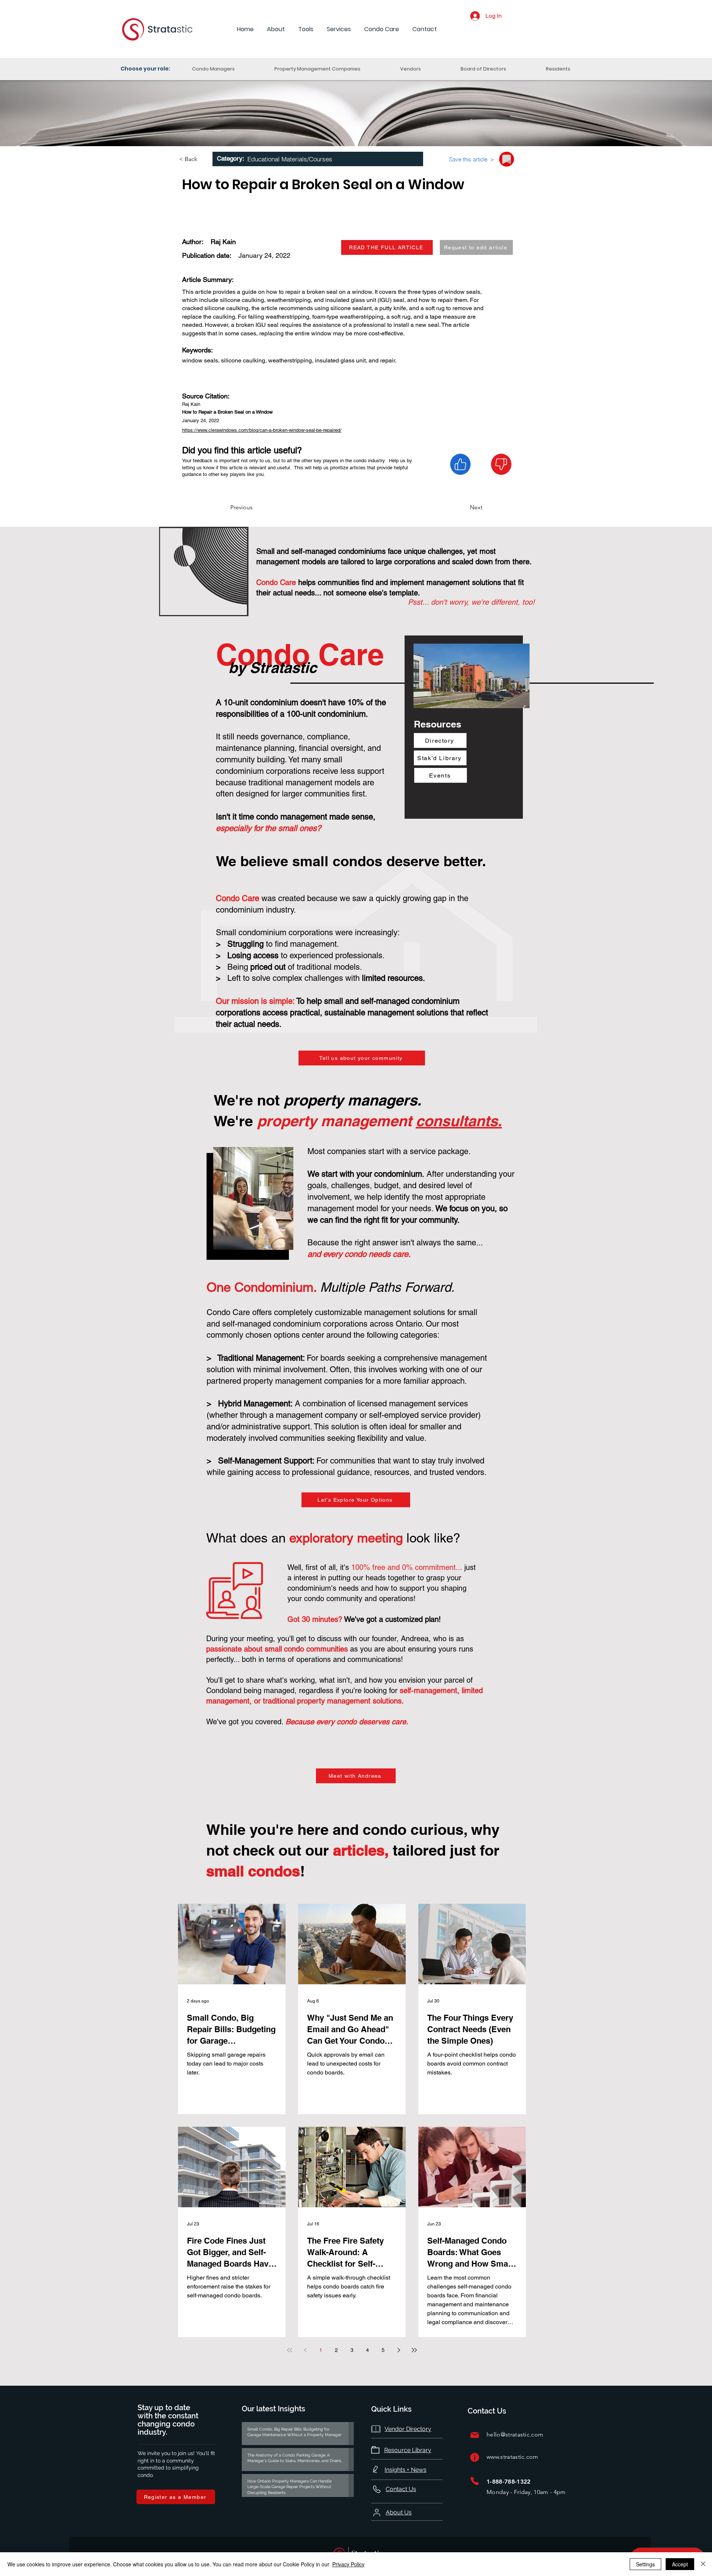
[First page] (290, 2350)
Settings (645, 2564)
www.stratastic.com (512, 2457)
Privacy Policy (348, 2564)
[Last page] (414, 2350)
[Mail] (475, 2435)
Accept (680, 2564)
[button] (276, 29)
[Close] (703, 2564)
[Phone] (475, 2481)
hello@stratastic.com (515, 2434)
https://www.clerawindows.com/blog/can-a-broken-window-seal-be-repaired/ (262, 430)
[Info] (475, 2457)
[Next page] (399, 2350)
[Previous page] (305, 2350)
